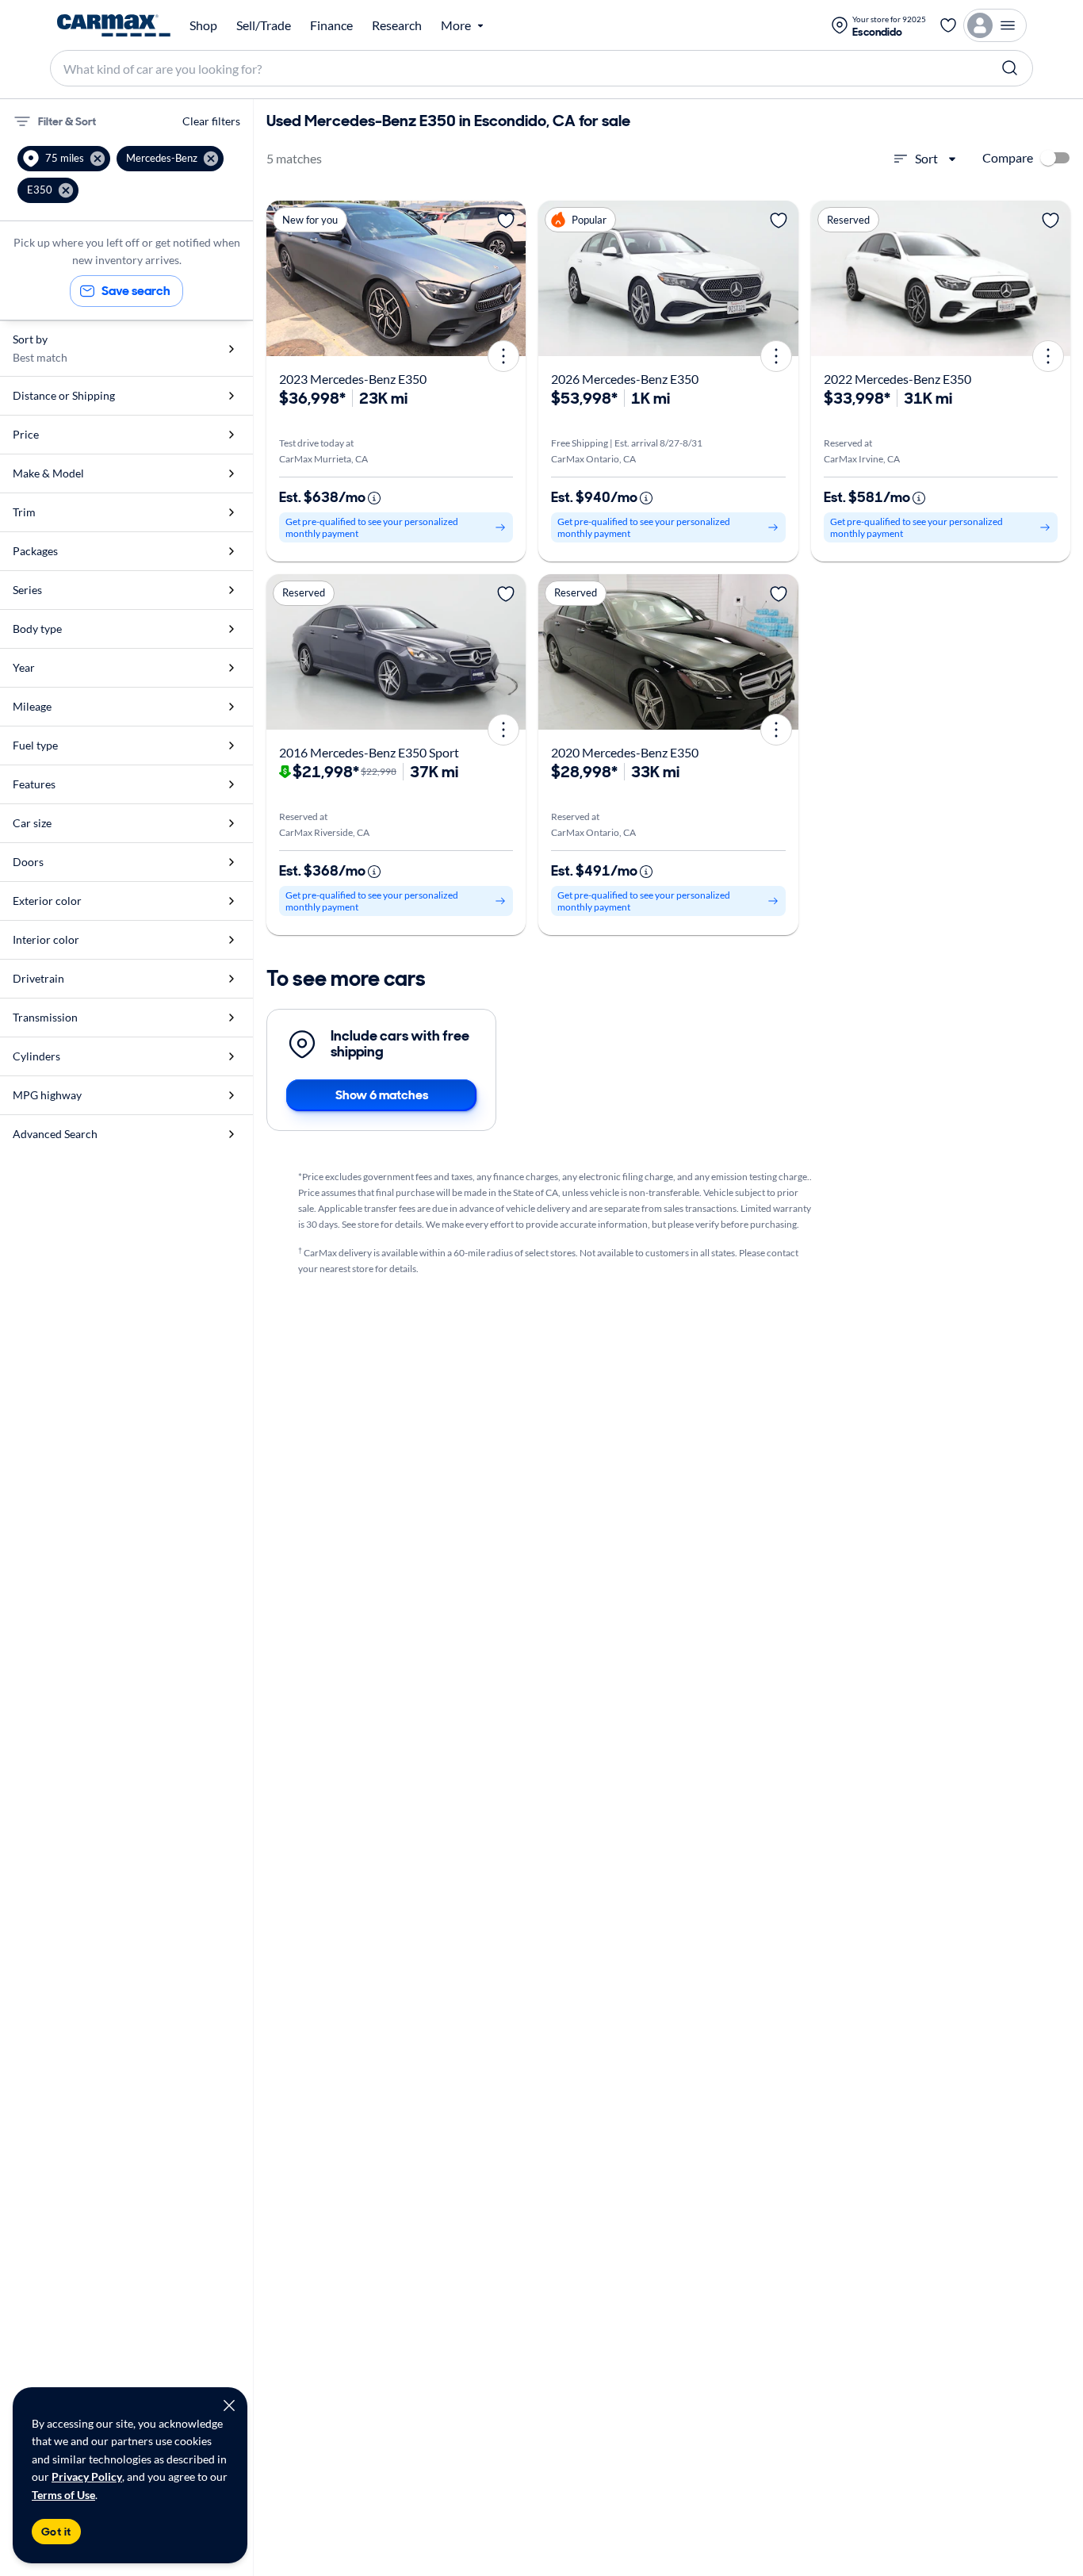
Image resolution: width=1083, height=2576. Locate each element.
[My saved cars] (948, 25)
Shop (203, 25)
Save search (136, 291)
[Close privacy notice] (229, 2405)
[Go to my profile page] (995, 25)
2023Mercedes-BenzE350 (353, 379)
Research (397, 25)
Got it (56, 2532)
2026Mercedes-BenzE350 (625, 379)
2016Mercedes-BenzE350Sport (369, 752)
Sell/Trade (264, 25)
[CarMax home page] (114, 25)
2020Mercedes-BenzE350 (625, 752)
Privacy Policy (87, 2476)
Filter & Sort (67, 121)
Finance (331, 25)
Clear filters (211, 121)
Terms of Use (63, 2495)
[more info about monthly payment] (374, 498)
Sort (926, 158)
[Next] (508, 278)
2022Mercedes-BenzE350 (897, 379)
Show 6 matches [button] (382, 1095)
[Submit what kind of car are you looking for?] (1010, 68)
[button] (64, 159)
